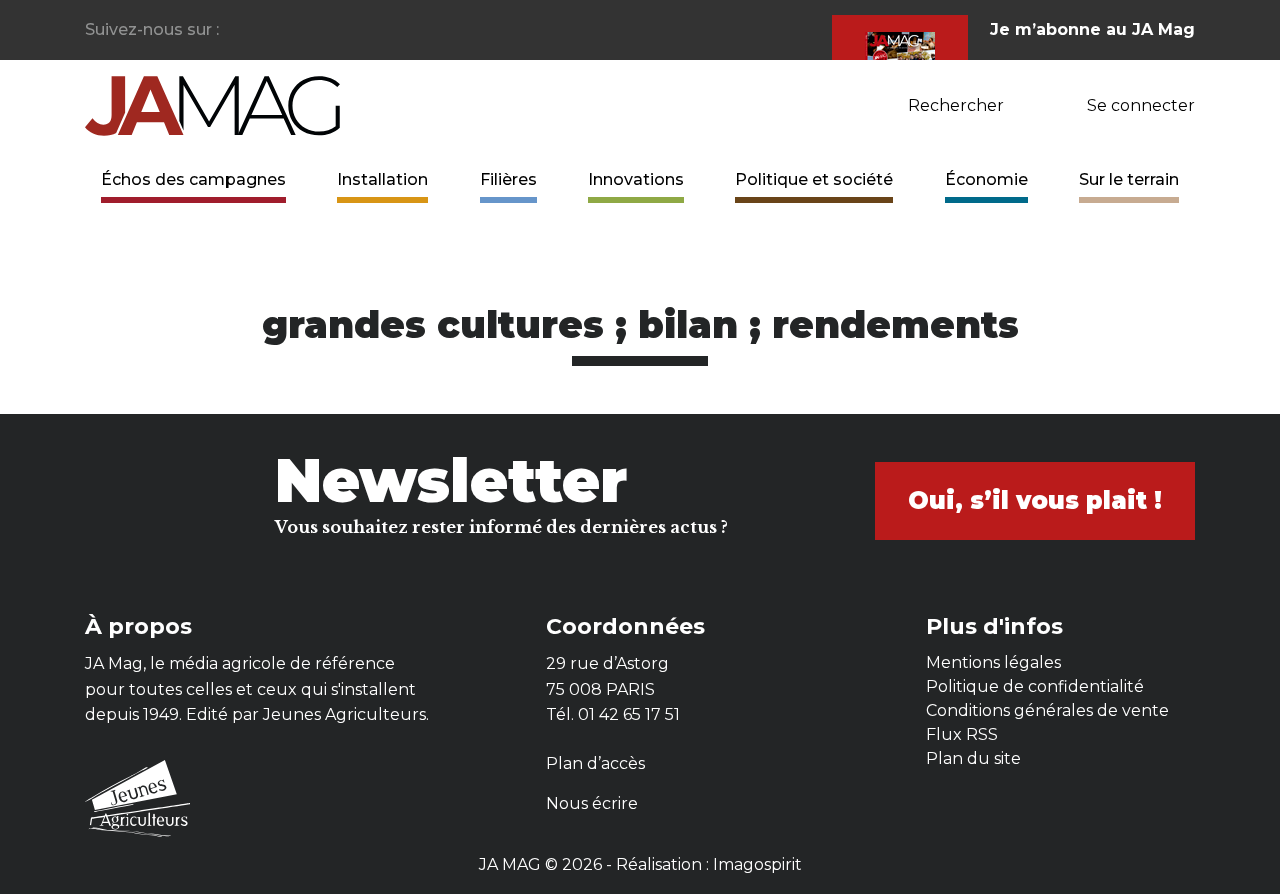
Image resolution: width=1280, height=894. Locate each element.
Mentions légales (993, 662)
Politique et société (814, 179)
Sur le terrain (1129, 179)
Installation (382, 179)
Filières (508, 179)
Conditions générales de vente (1047, 710)
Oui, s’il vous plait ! (1035, 500)
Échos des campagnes (193, 179)
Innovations (636, 179)
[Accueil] (212, 104)
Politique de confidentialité (1035, 686)
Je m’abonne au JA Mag (1092, 29)
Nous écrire (592, 803)
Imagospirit (757, 864)
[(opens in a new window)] (235, 30)
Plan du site (973, 758)
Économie (986, 179)
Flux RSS (962, 734)
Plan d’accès (595, 763)
